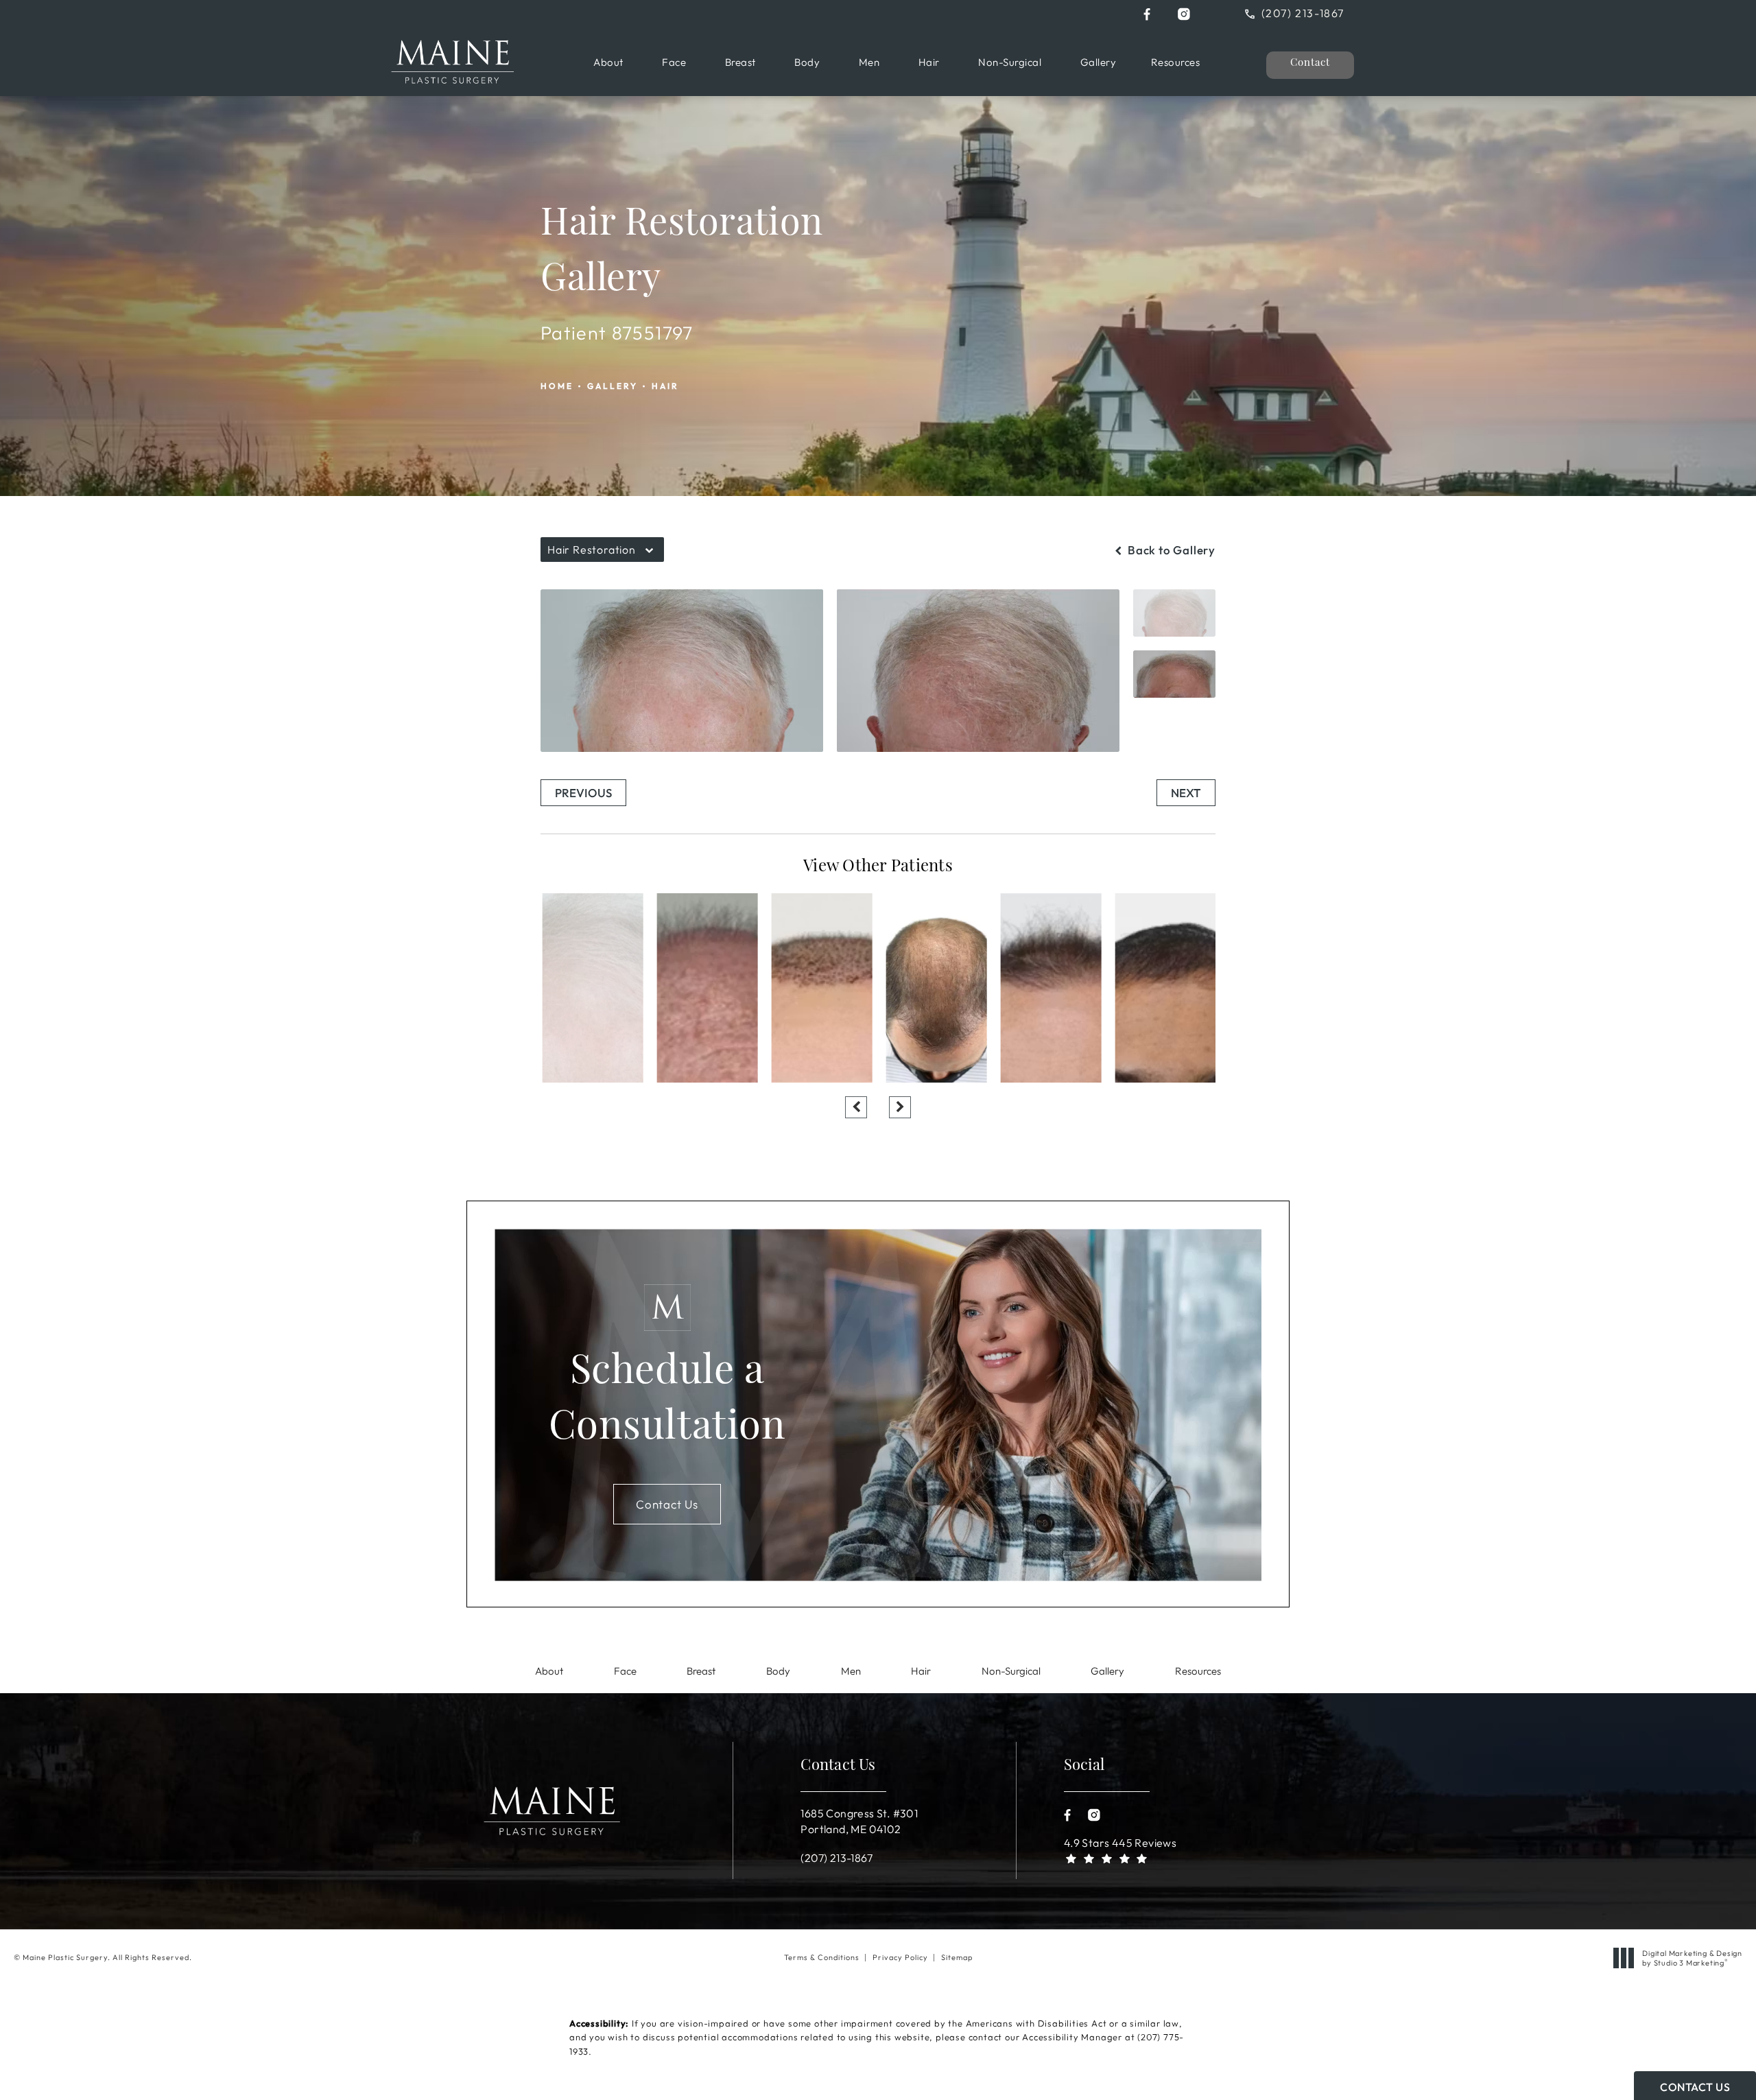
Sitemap (957, 1957)
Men (869, 62)
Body (807, 62)
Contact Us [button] (1695, 2087)
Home (557, 386)
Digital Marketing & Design (1692, 1958)
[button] (1147, 14)
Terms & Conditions (822, 1957)
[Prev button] (856, 1107)
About (608, 62)
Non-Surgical (1010, 62)
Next (1186, 793)
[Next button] (900, 1107)
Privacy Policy (900, 1957)
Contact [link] (1310, 63)
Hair (929, 62)
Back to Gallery (1170, 550)
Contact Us (667, 1504)
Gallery (1099, 62)
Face (674, 62)
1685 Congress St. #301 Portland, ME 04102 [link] (859, 1821)
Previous (583, 793)
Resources (1176, 62)
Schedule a (667, 1401)
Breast (740, 62)
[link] (1305, 13)
